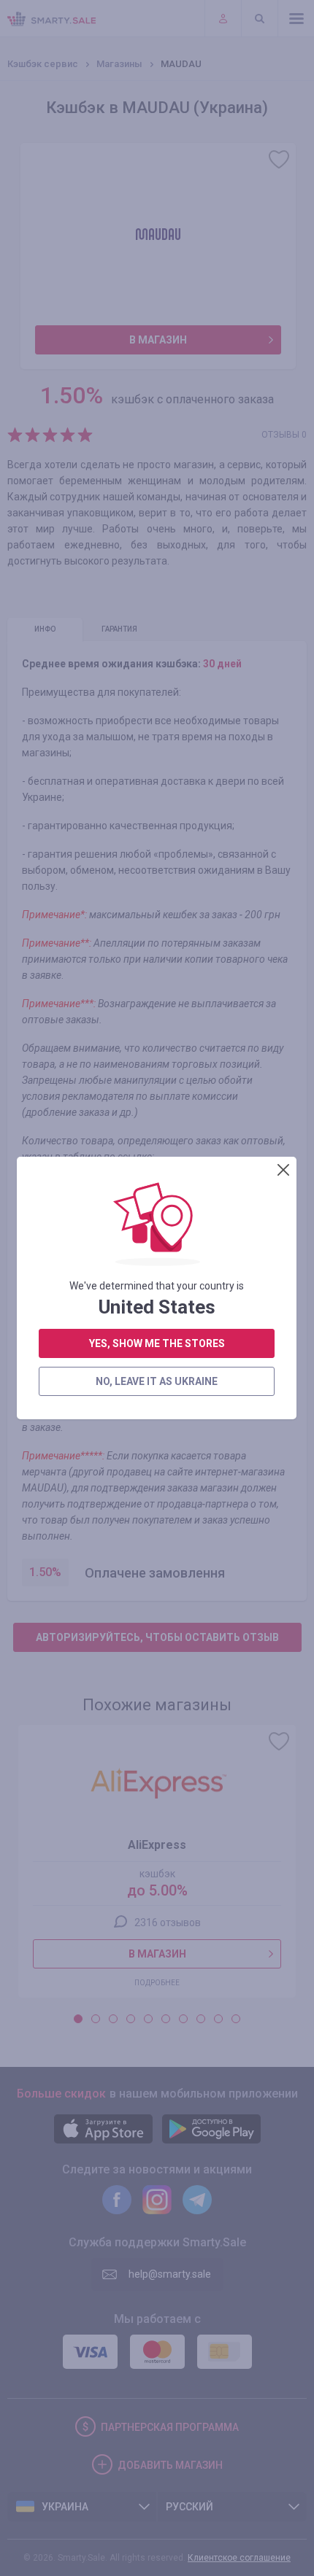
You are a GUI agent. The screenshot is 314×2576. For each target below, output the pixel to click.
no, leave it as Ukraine (157, 1381)
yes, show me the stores (157, 1343)
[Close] (283, 1170)
